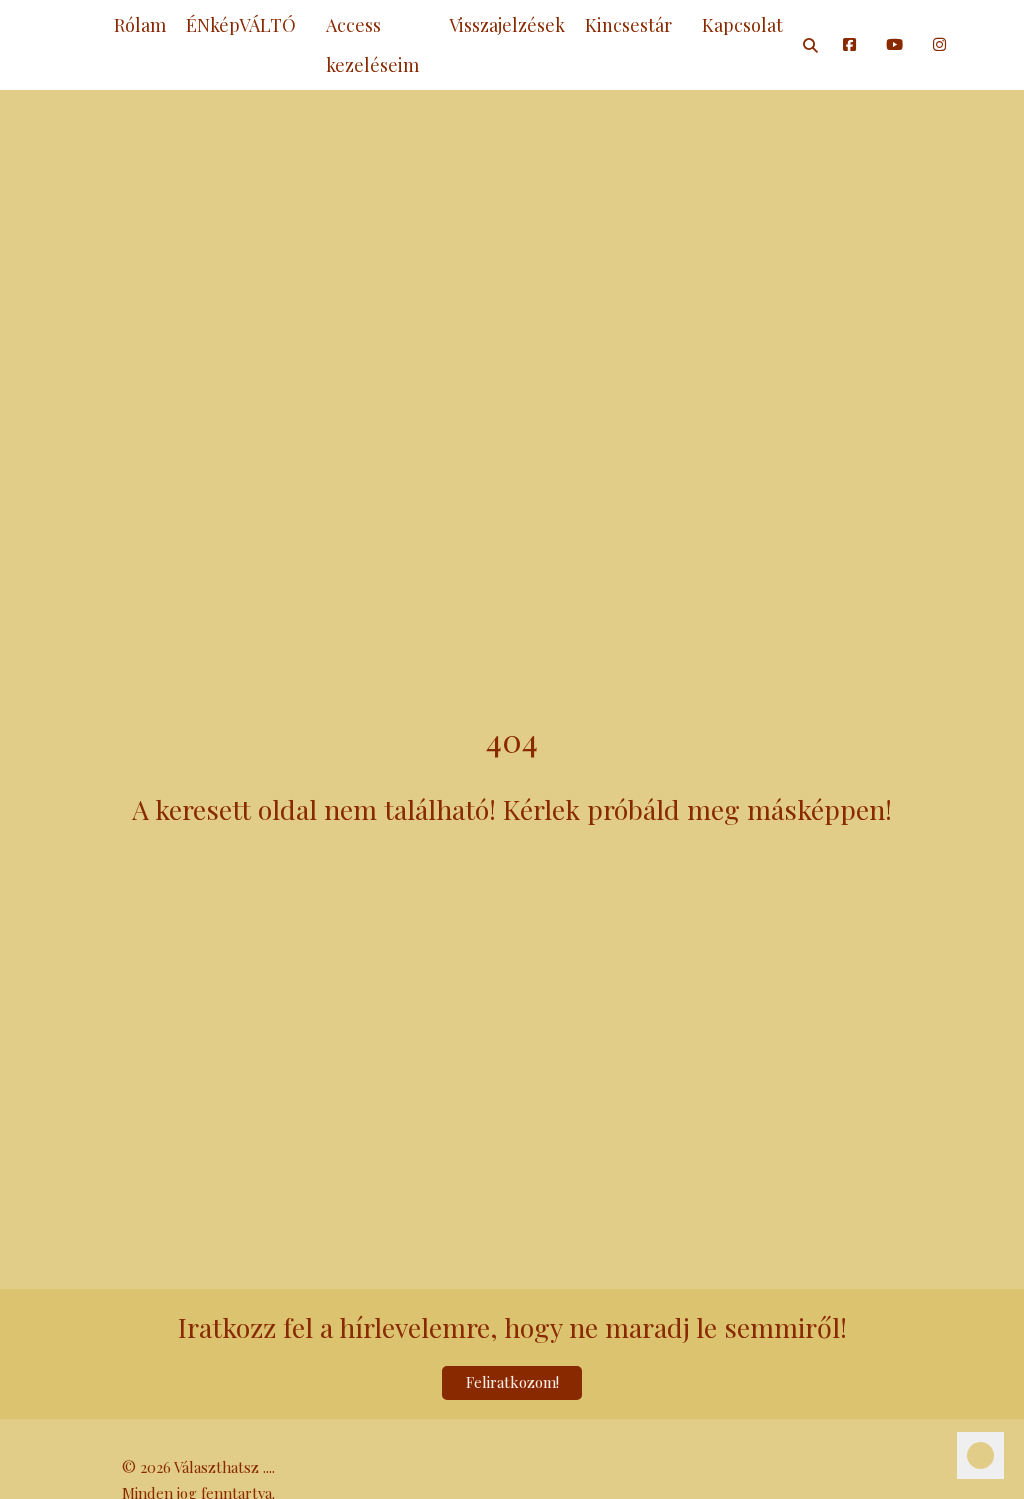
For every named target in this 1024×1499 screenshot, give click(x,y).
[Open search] (810, 45)
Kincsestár (628, 25)
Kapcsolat (742, 25)
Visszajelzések (507, 25)
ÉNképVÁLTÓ (241, 25)
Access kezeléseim (372, 45)
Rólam (140, 25)
